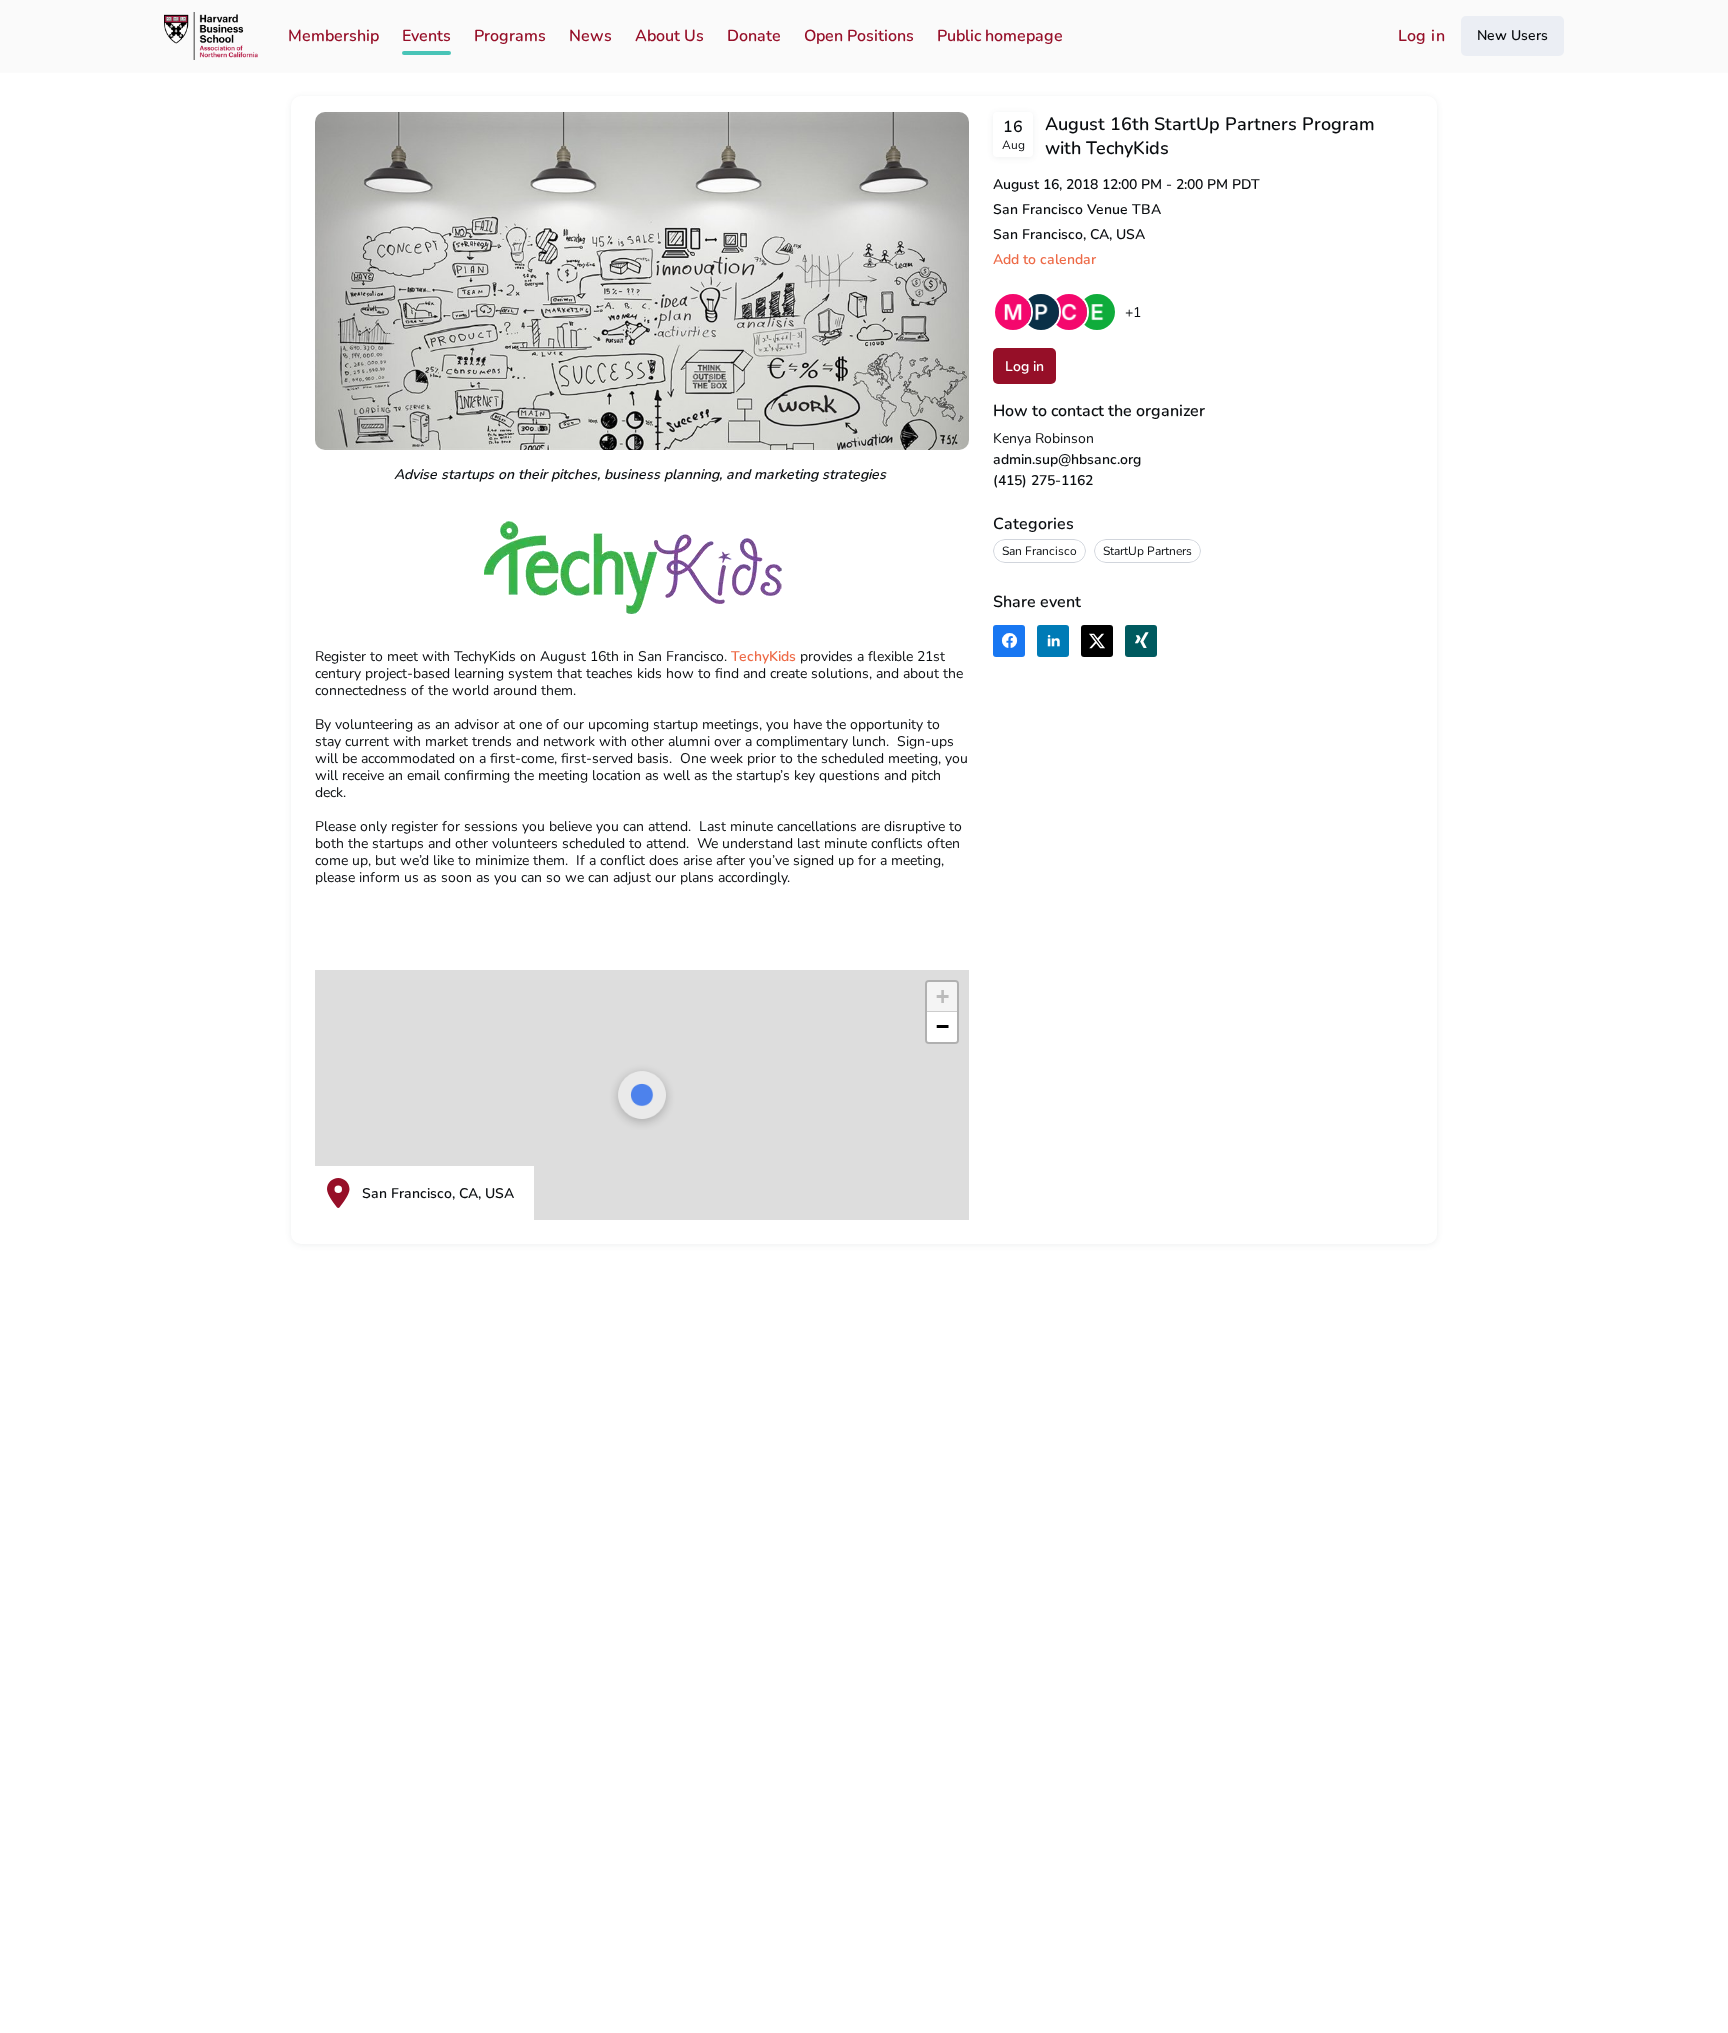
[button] (1044, 259)
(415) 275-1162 (1043, 480)
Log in (1421, 36)
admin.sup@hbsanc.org (1067, 459)
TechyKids (763, 656)
